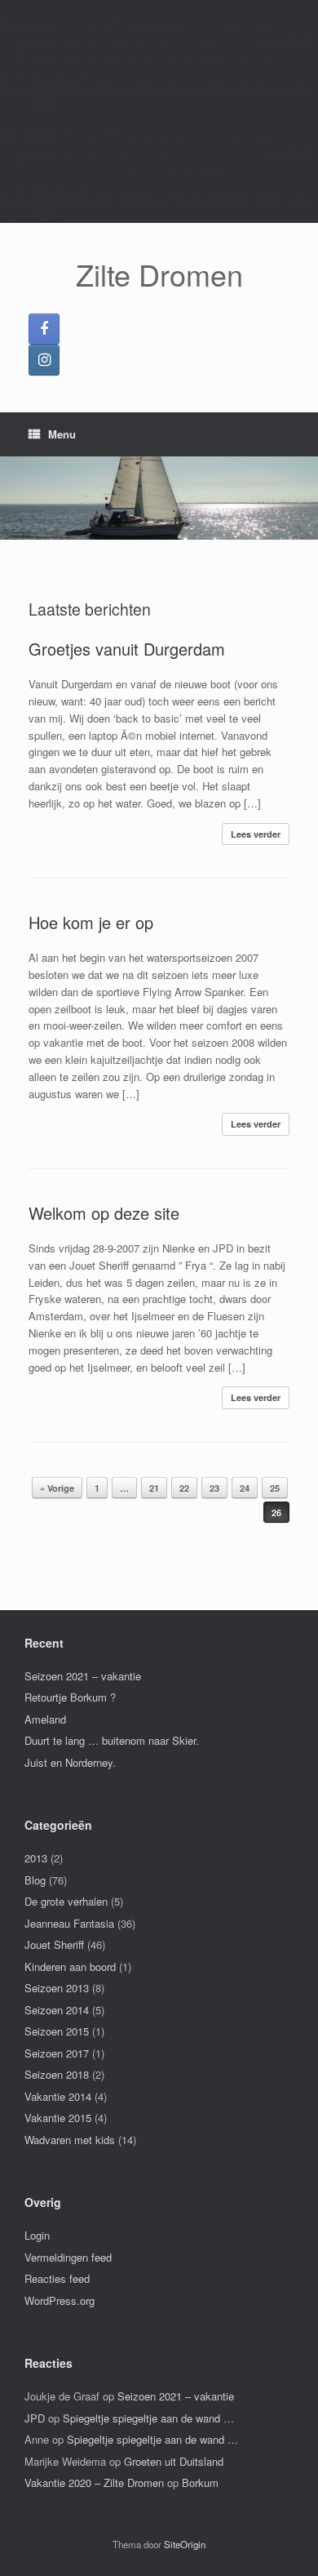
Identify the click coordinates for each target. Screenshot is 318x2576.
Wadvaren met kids (70, 2140)
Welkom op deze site (104, 1213)
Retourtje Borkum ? (70, 1697)
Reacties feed (57, 2278)
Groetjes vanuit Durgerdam (127, 649)
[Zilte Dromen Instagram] (44, 360)
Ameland (45, 1719)
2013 (36, 1858)
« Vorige (57, 1488)
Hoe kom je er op (91, 922)
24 (245, 1488)
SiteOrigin (185, 2544)
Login (37, 2235)
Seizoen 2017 (57, 2053)
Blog (35, 1880)
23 (214, 1488)
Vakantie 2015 (58, 2118)
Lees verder (256, 834)
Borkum (200, 2483)
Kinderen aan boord (70, 1966)
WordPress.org (60, 2300)
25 (275, 1488)
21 (154, 1488)
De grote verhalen (66, 1901)
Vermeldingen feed (68, 2257)
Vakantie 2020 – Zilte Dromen (94, 2483)
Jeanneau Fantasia (69, 1923)
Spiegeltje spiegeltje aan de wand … (148, 2418)
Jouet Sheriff (54, 1944)
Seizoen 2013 (57, 1988)
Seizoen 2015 (57, 2031)
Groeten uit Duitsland (174, 2461)
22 (184, 1488)
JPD (35, 2418)
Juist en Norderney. (70, 1762)
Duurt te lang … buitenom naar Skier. (112, 1740)
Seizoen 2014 (57, 2010)
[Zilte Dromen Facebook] (44, 329)
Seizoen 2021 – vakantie (83, 1676)
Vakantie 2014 (58, 2096)
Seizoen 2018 (57, 2074)
